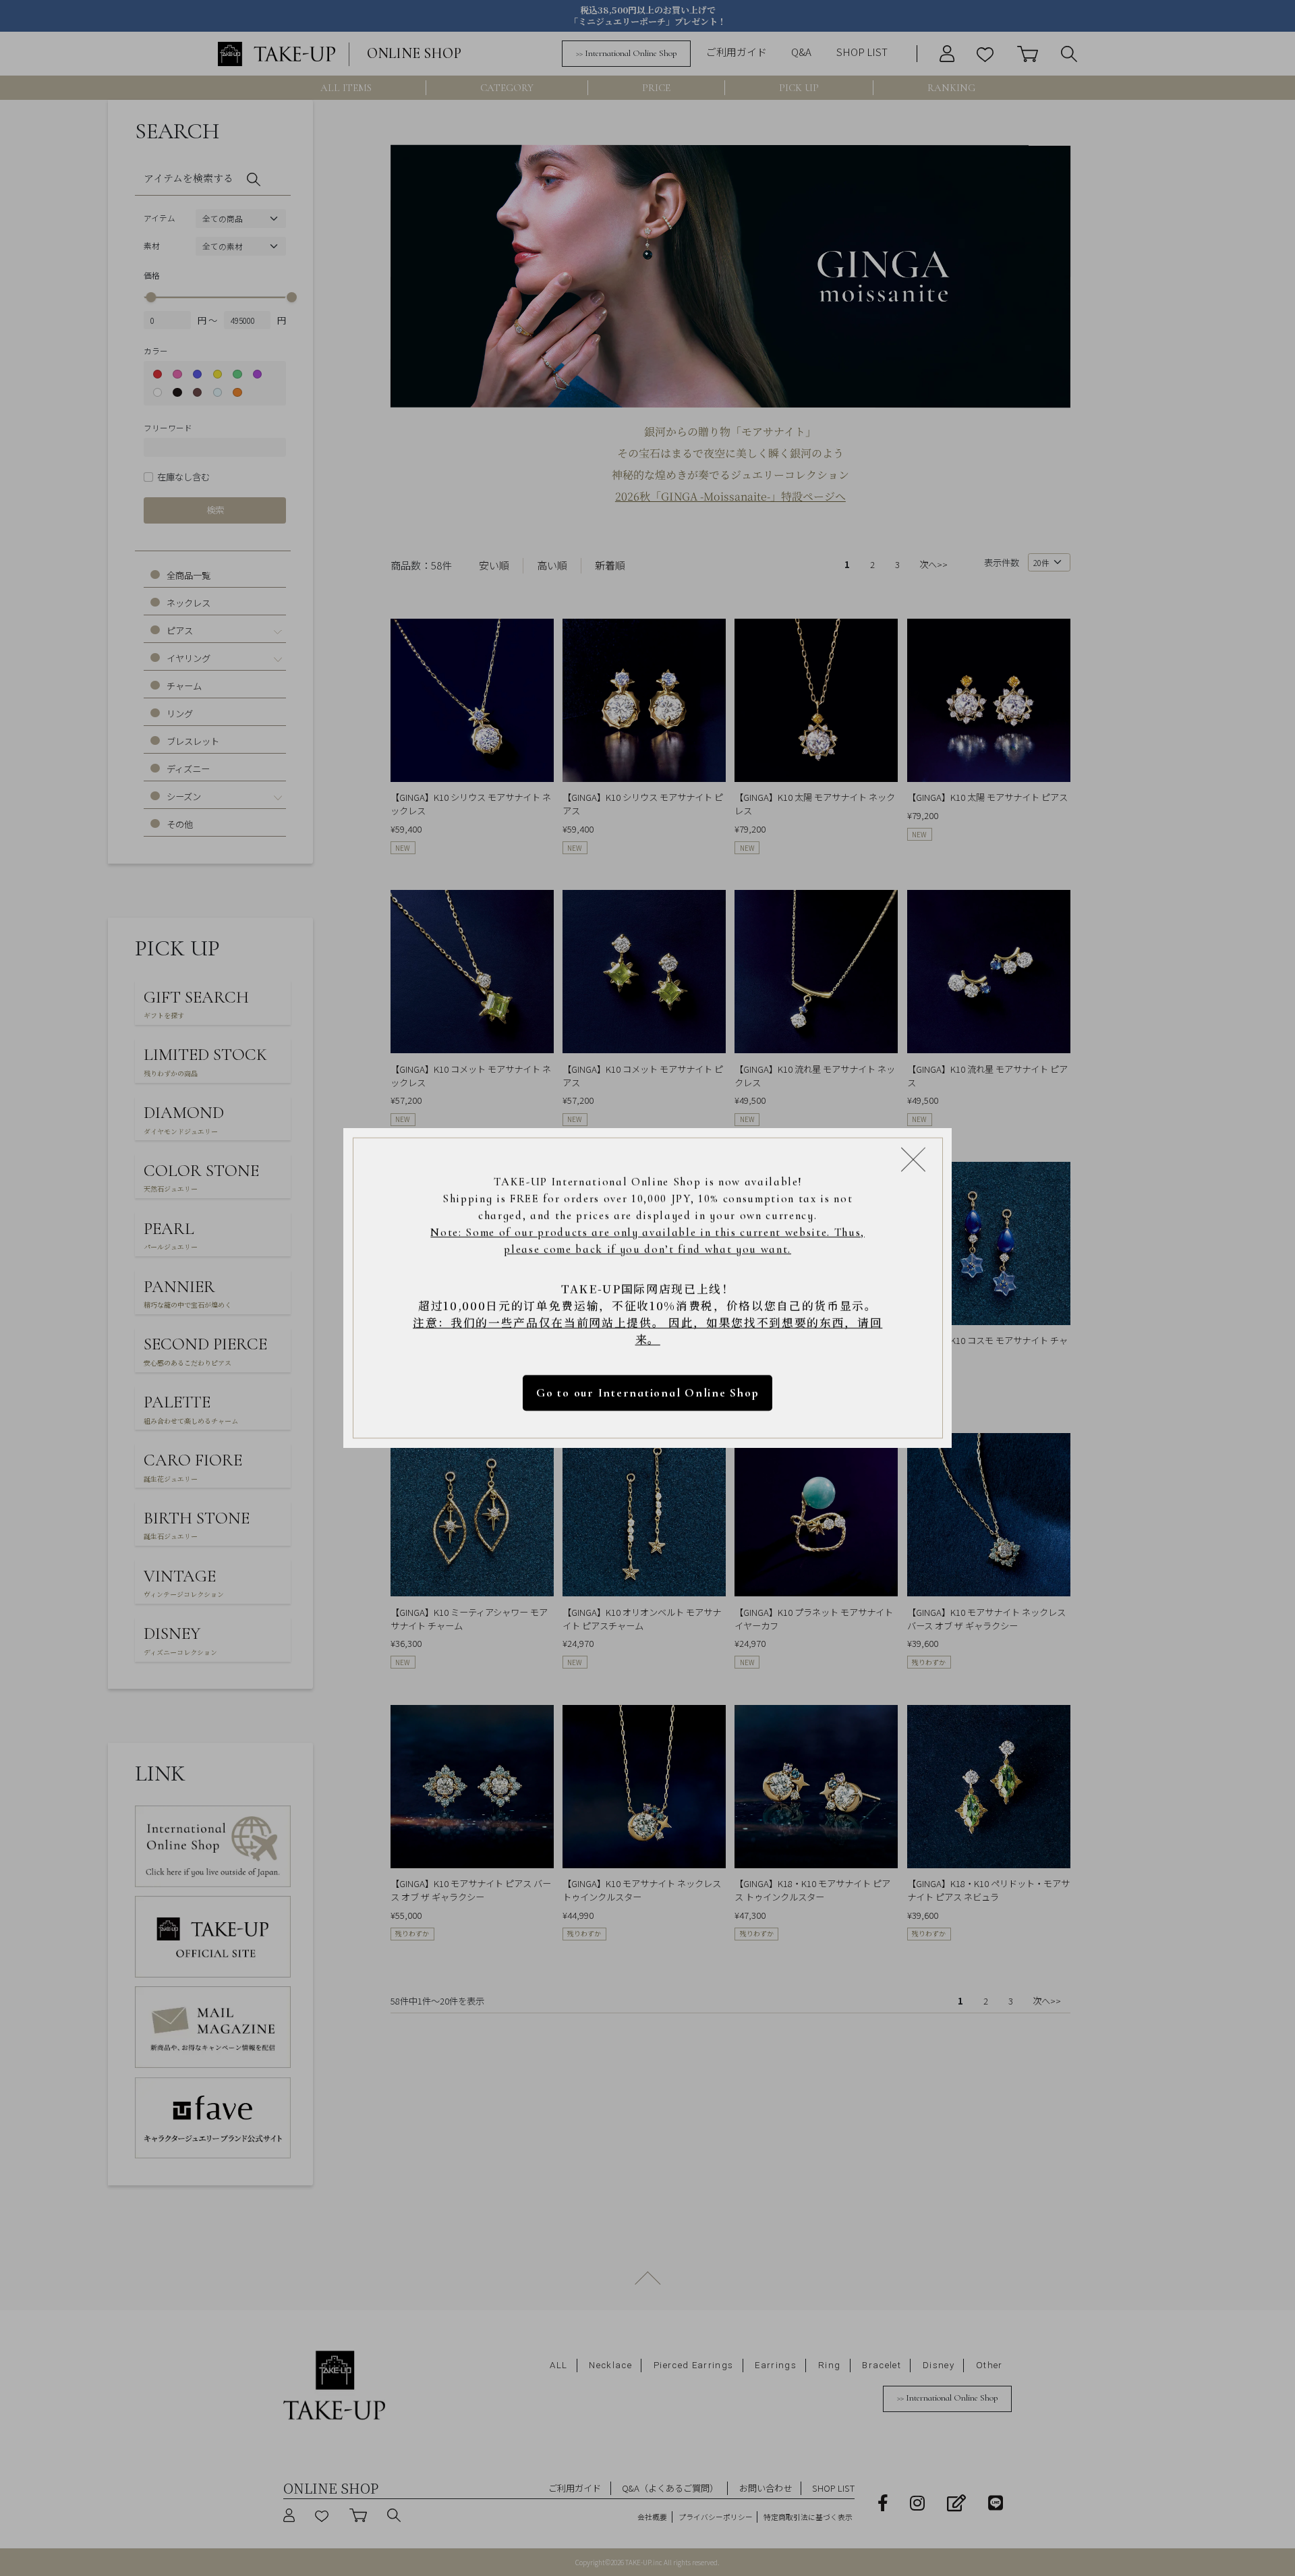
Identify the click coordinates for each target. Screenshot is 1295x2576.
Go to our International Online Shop (647, 1393)
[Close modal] (913, 1159)
